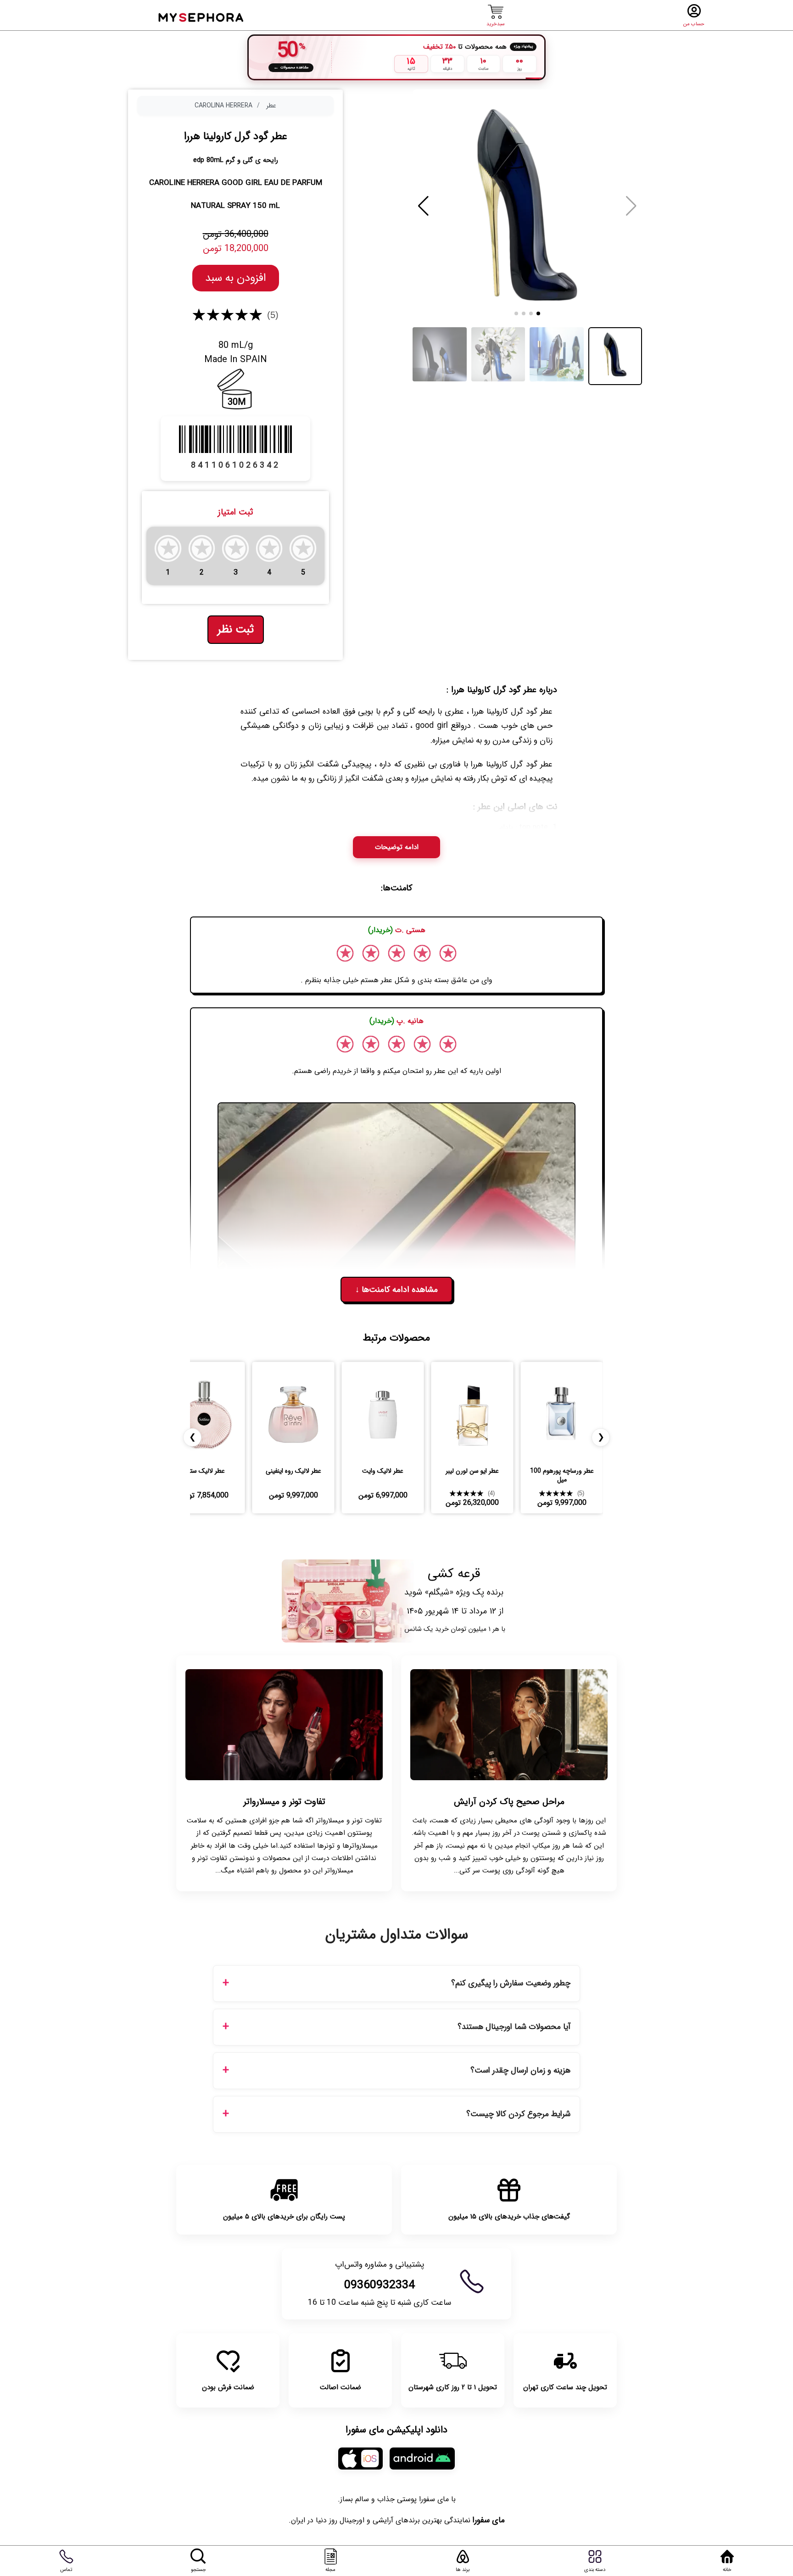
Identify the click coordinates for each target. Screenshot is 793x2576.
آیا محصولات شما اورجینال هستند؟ (514, 2027)
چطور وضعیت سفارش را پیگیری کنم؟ (511, 1983)
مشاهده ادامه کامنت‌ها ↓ (396, 1290)
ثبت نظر (236, 630)
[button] (423, 206)
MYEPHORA (202, 16)
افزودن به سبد (236, 278)
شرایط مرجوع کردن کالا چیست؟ (518, 2114)
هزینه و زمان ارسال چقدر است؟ (520, 2070)
